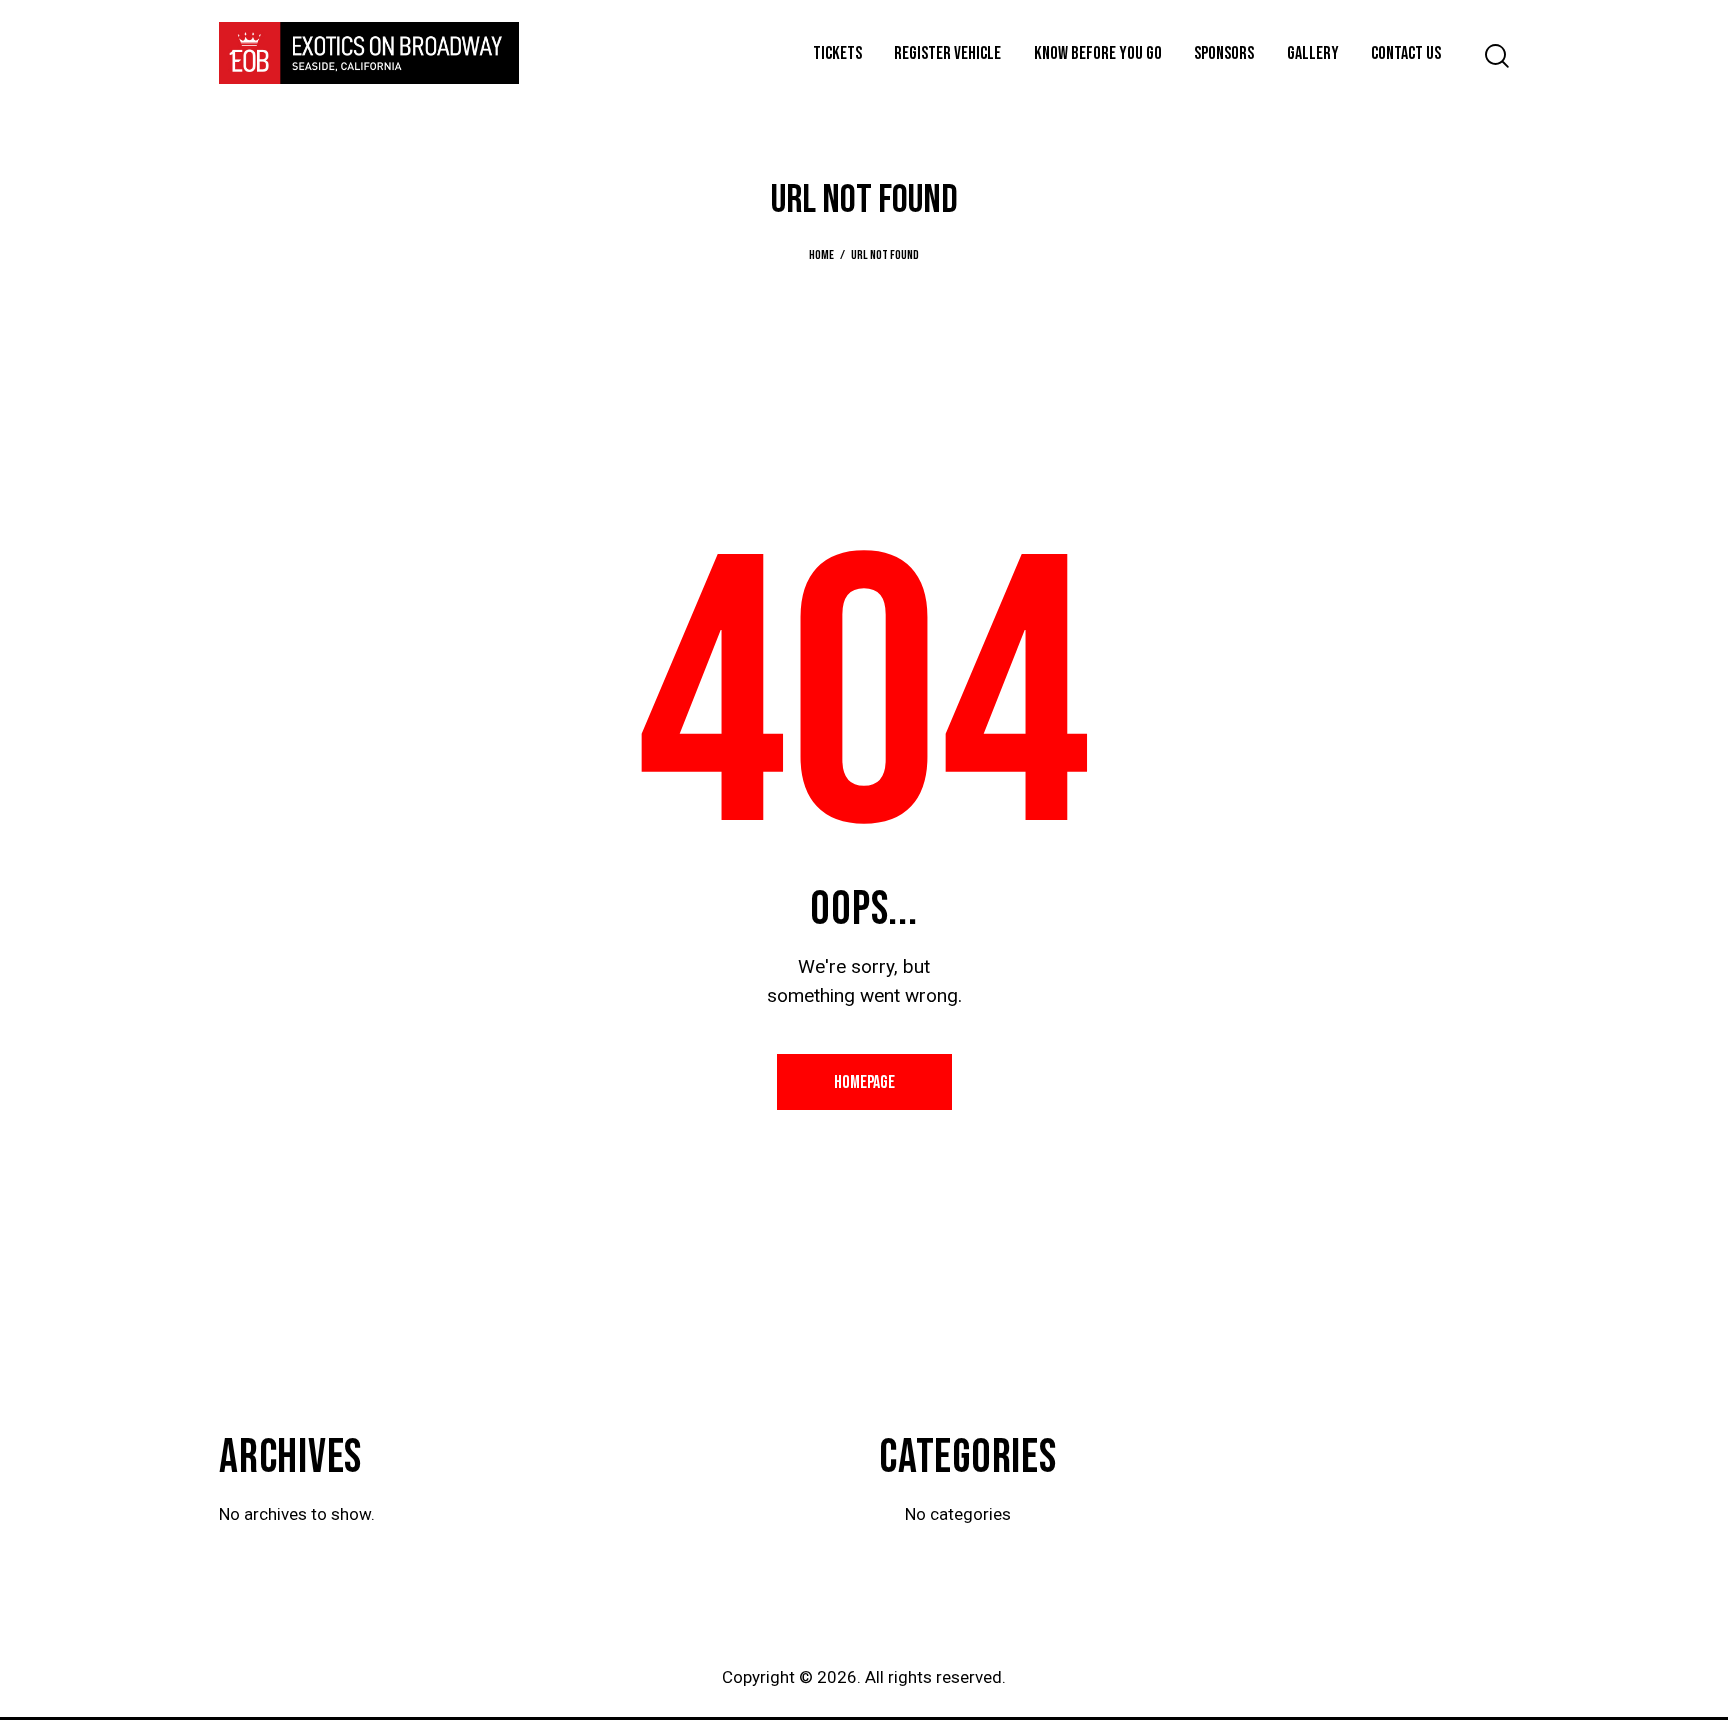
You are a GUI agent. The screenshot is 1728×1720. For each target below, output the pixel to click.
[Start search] (1497, 56)
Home (821, 255)
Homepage (864, 1082)
